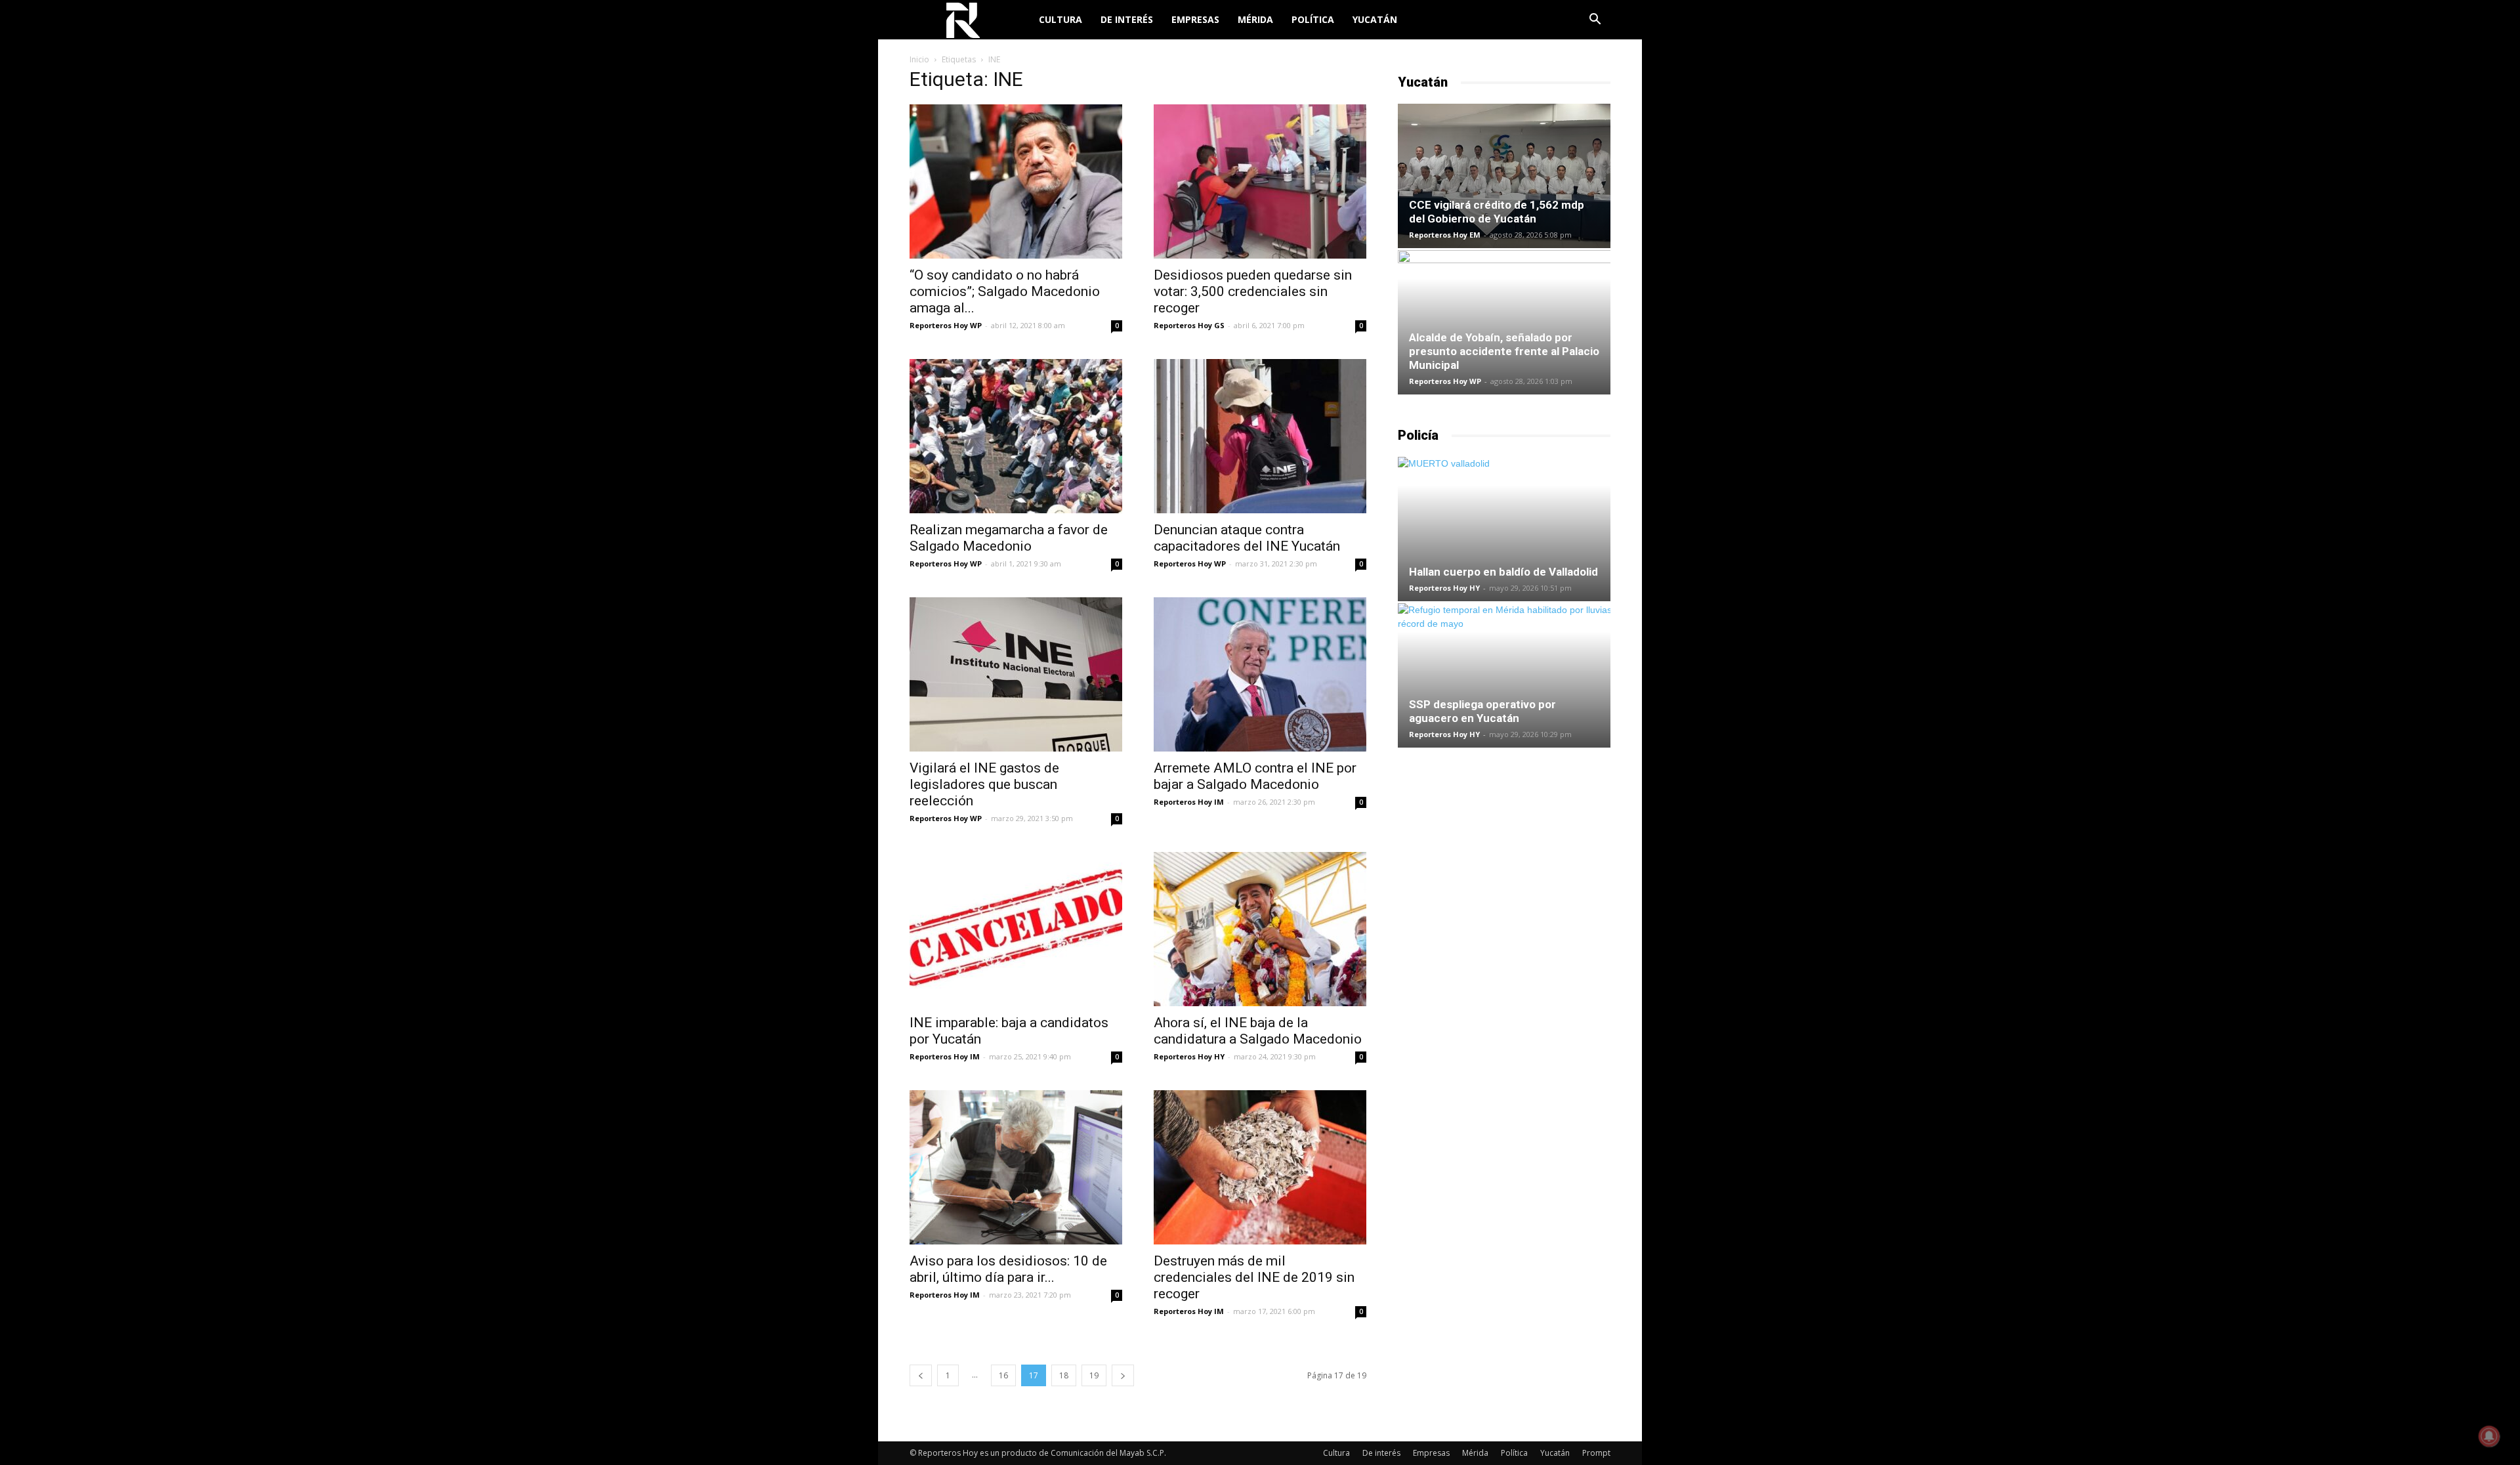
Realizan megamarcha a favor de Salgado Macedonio (1009, 538)
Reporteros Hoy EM (1445, 235)
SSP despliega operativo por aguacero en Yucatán (1482, 711)
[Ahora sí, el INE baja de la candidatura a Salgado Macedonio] (1260, 929)
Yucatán (1375, 19)
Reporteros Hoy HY (1189, 1056)
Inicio (919, 59)
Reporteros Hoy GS (1189, 325)
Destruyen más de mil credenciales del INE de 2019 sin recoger (1254, 1277)
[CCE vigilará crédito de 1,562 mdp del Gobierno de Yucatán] (1504, 176)
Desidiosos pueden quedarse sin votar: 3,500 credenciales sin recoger (1253, 291)
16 (1003, 1375)
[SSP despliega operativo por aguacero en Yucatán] (1504, 675)
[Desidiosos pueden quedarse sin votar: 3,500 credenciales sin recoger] (1260, 181)
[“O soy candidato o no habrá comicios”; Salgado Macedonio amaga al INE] (1016, 181)
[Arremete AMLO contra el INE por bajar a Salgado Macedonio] (1260, 674)
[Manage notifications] (2489, 1436)
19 (1094, 1375)
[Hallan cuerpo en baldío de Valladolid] (1504, 529)
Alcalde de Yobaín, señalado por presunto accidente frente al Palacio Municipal (1504, 351)
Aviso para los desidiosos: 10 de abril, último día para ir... (1008, 1269)
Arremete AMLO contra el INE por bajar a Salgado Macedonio (1255, 776)
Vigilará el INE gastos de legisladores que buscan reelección (984, 784)
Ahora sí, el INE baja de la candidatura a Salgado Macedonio (1258, 1031)
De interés (1127, 19)
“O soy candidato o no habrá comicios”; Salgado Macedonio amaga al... (1005, 291)
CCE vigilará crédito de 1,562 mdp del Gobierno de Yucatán (1497, 212)
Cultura (1060, 19)
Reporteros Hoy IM (1189, 802)
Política (1313, 19)
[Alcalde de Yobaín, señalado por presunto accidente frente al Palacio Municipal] (1504, 322)
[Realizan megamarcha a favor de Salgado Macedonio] (1016, 436)
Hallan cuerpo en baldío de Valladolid (1503, 572)
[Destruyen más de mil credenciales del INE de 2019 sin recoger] (1260, 1167)
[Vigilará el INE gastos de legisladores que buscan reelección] (1016, 674)
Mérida (1255, 19)
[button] (1595, 21)
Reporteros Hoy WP (946, 325)
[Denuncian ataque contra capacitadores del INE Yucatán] (1260, 436)
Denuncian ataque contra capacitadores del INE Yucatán (1247, 538)
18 (1064, 1375)
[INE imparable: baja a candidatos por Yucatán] (1016, 929)
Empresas (1195, 19)
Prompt (1596, 1453)
